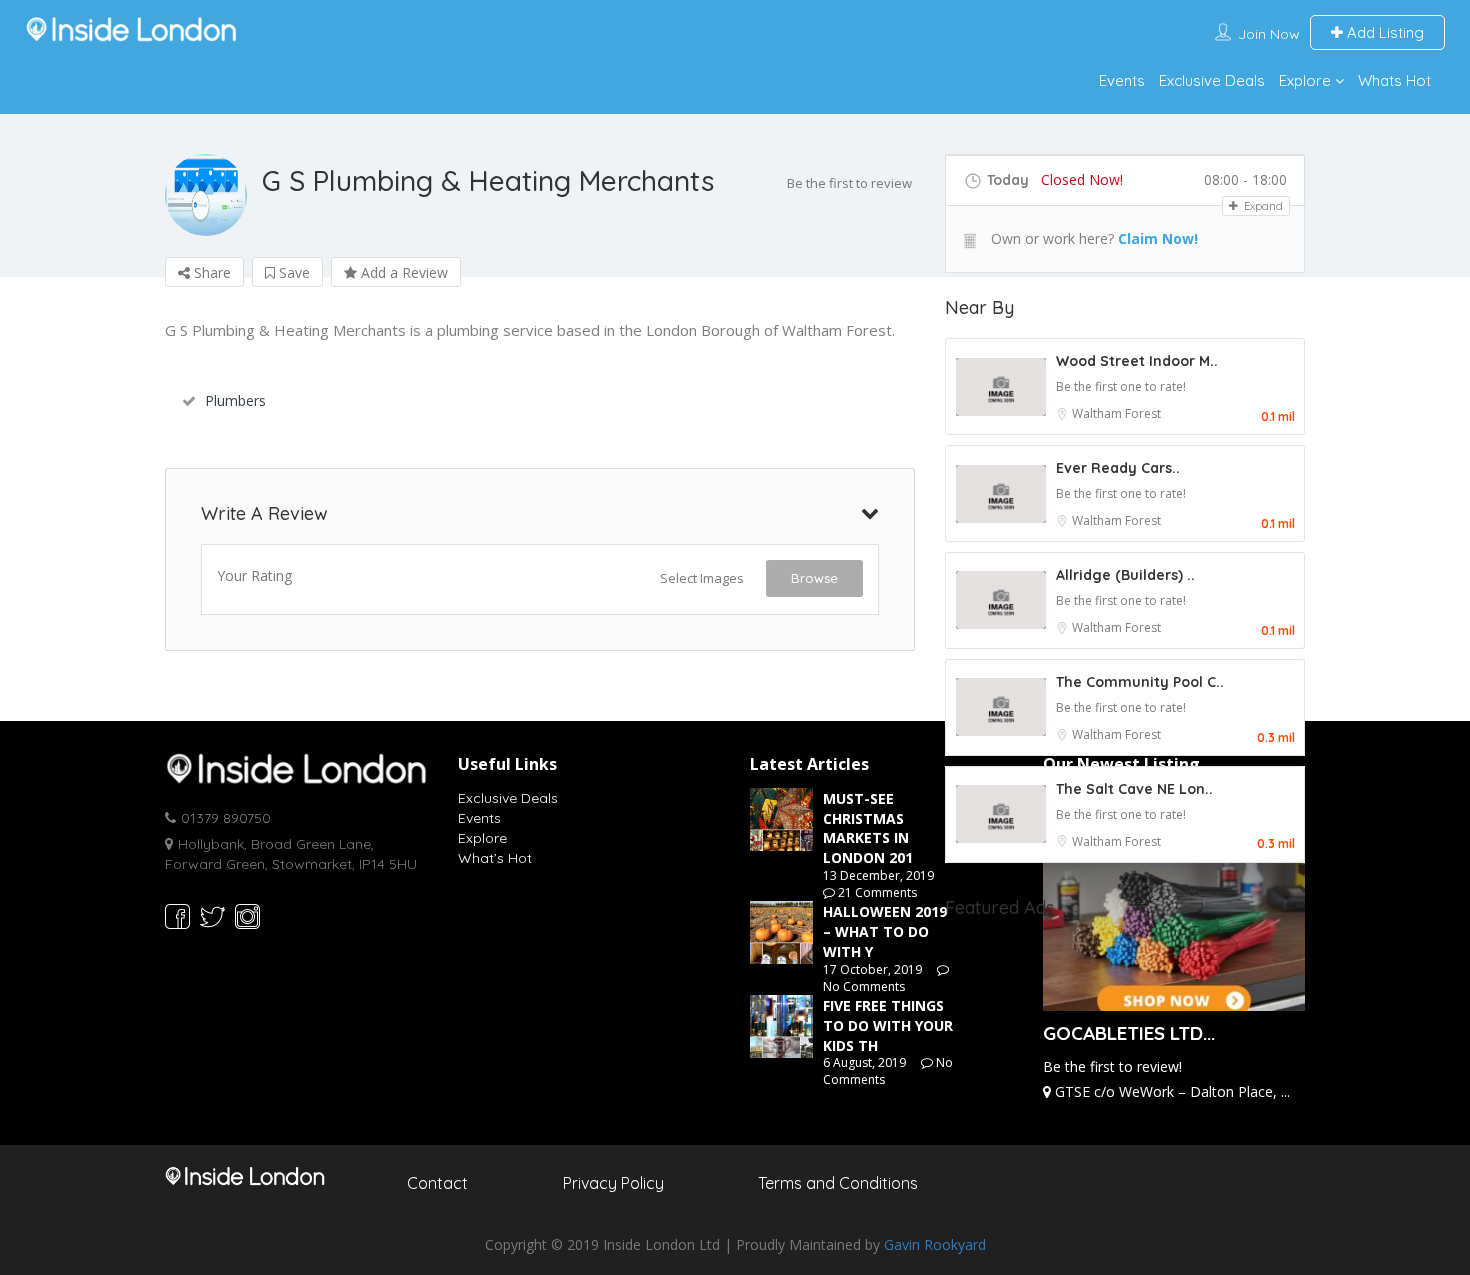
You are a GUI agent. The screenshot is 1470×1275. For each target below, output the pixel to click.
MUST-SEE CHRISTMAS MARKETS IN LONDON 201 (868, 828)
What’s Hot (495, 858)
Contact (437, 1183)
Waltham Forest (1116, 413)
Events (1122, 80)
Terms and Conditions (838, 1183)
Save (292, 272)
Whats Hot (1394, 80)
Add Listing (1383, 32)
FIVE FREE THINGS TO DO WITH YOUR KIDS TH (888, 1025)
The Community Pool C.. (1140, 682)
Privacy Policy (613, 1183)
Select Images (702, 578)
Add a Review (402, 272)
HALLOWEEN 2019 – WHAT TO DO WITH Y (885, 931)
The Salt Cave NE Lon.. (1134, 789)
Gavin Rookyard (935, 1244)
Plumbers (235, 400)
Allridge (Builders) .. (1125, 575)
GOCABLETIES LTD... (1129, 1033)
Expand (1262, 206)
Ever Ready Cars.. (1118, 468)
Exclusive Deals (1212, 80)
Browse (814, 578)
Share (210, 272)
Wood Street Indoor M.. (1137, 361)
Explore (1305, 80)
